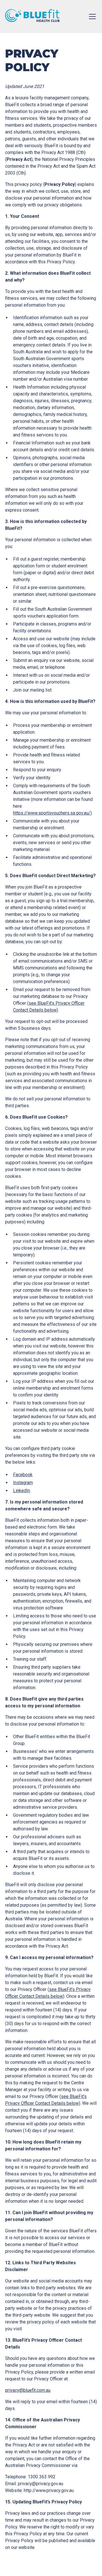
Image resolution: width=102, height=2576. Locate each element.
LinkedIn (22, 1491)
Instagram (23, 1483)
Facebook (23, 1475)
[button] (91, 17)
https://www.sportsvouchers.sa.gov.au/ (52, 813)
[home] (32, 17)
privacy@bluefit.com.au (28, 2390)
